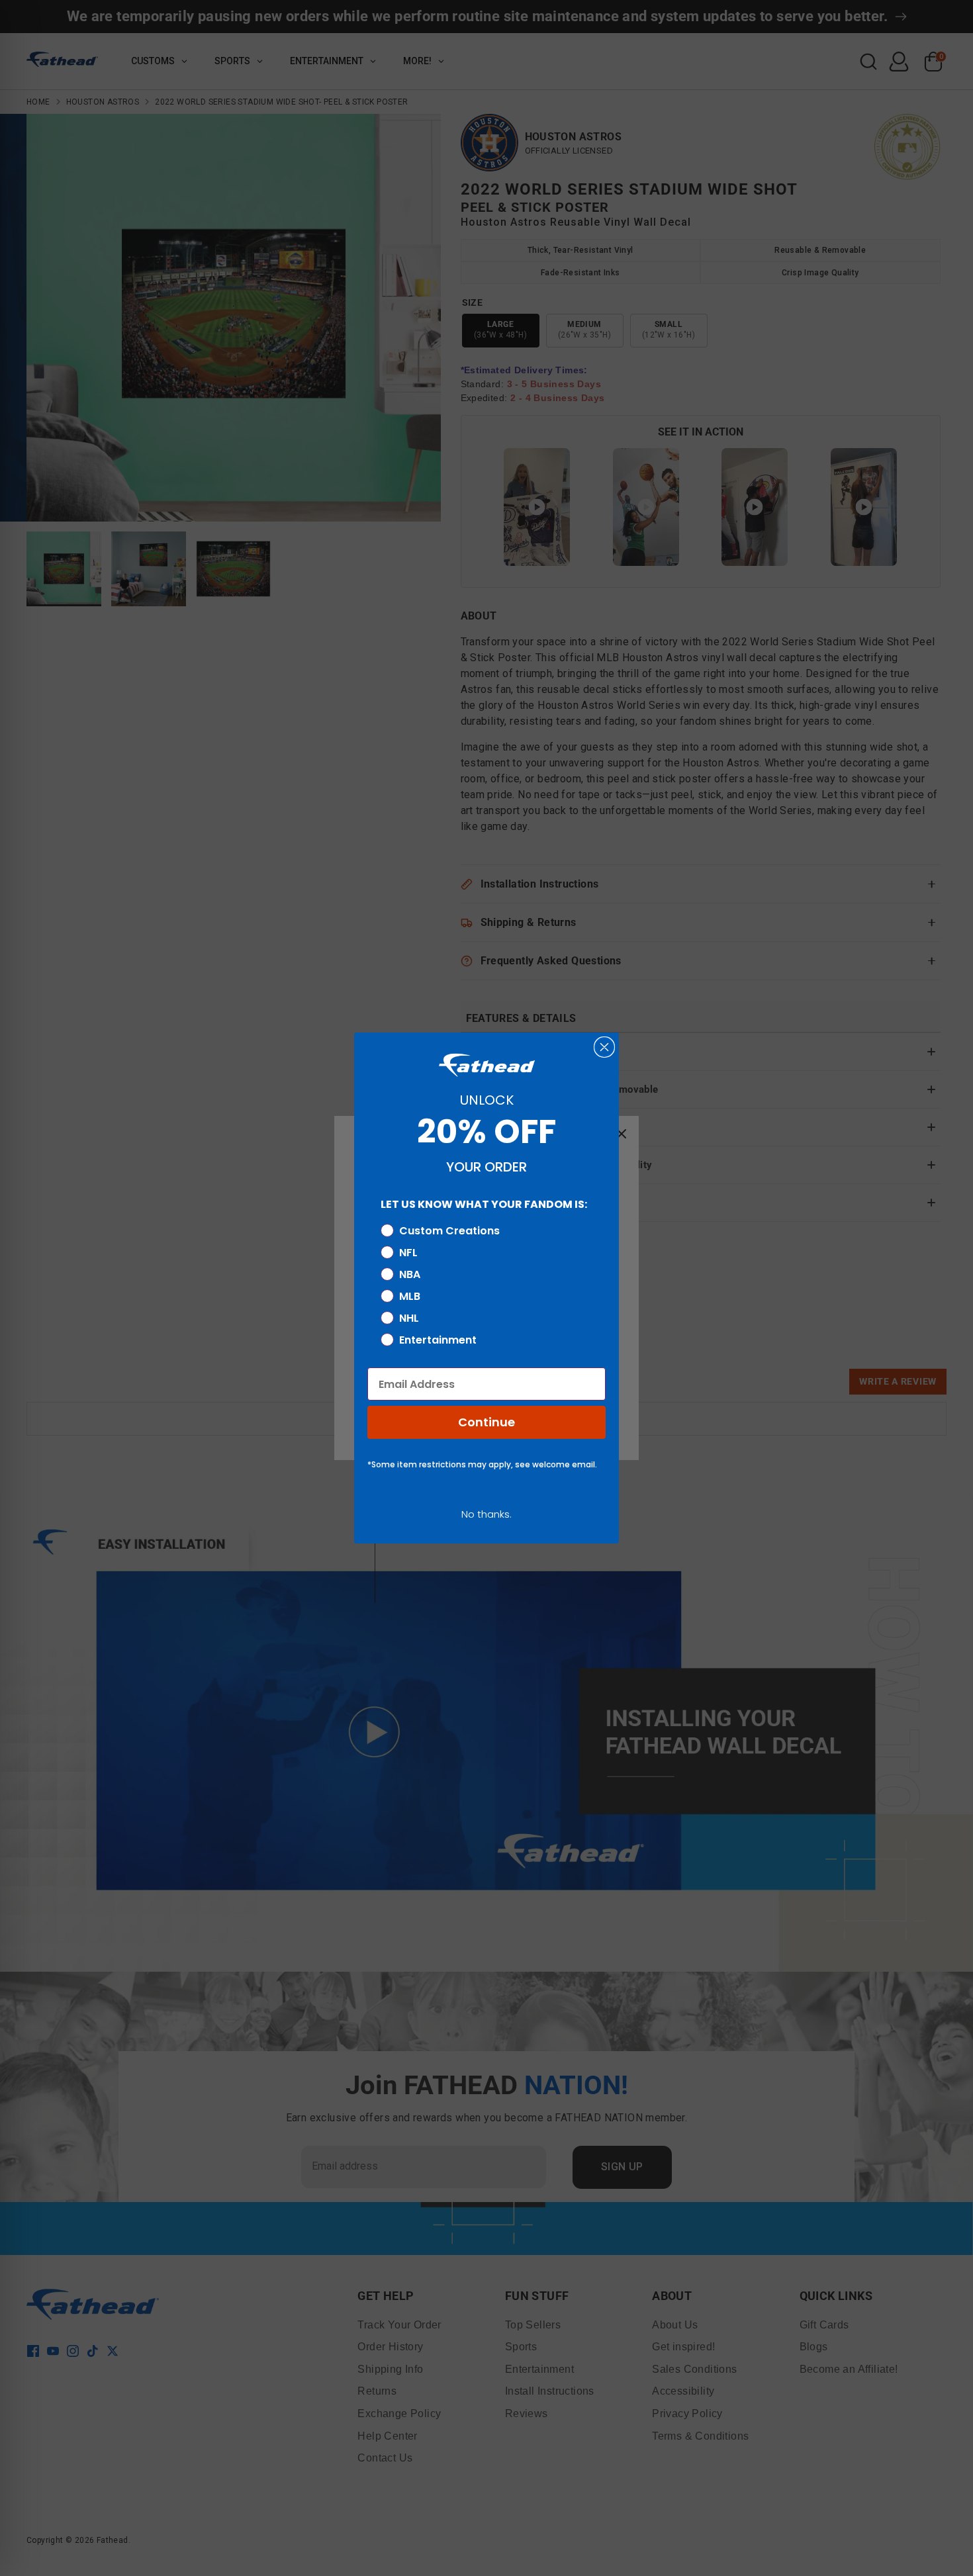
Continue (486, 1422)
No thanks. (486, 1514)
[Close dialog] (604, 1047)
